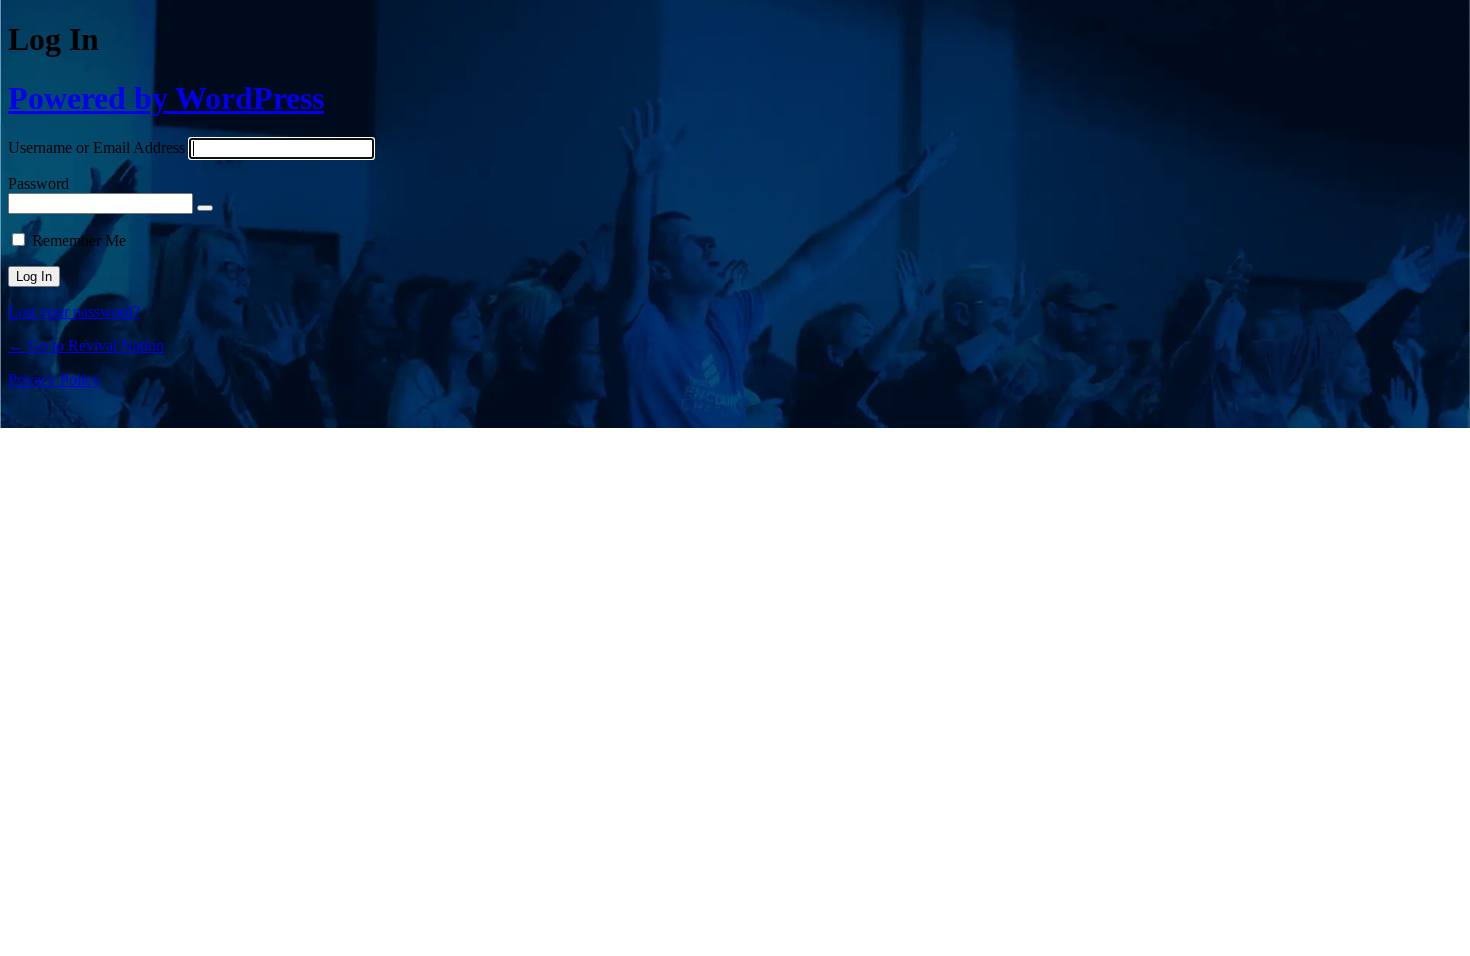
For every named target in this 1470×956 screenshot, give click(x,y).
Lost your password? (74, 311)
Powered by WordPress (166, 98)
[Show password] (205, 208)
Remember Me (79, 240)
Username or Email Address (96, 147)
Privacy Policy (54, 379)
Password (38, 183)
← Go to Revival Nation (86, 345)
